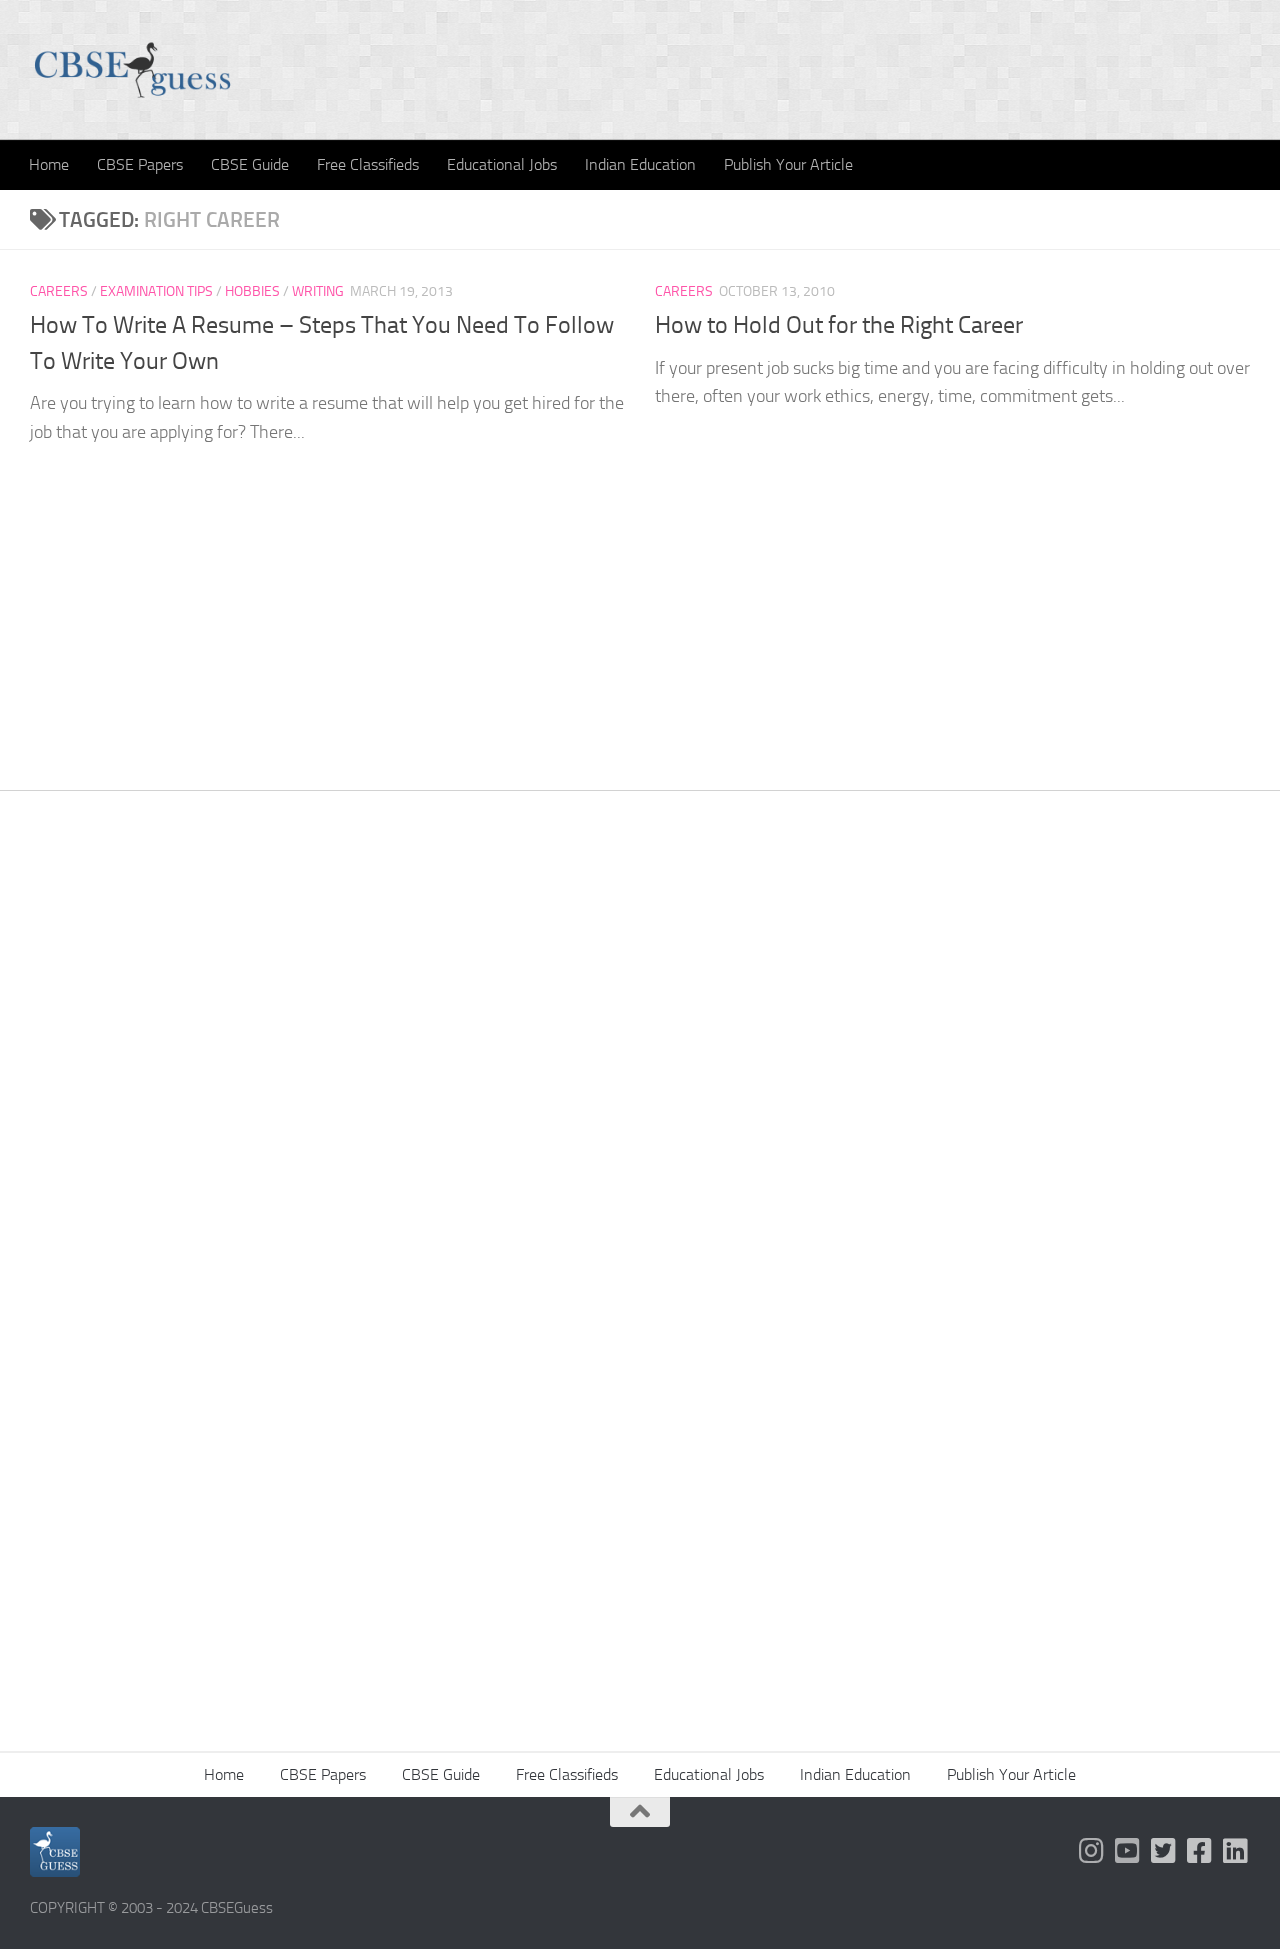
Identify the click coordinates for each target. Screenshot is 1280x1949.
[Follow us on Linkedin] (1236, 1851)
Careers (59, 291)
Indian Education (640, 164)
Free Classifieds (368, 164)
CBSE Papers (140, 164)
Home (49, 164)
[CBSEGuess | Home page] (132, 70)
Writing (318, 291)
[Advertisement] (640, 1101)
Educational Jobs (502, 164)
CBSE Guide (250, 164)
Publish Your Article (788, 164)
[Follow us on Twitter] (1164, 1851)
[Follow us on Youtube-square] (1128, 1851)
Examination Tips (156, 291)
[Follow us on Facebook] (1200, 1851)
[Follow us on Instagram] (1092, 1851)
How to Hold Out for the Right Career (839, 325)
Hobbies (252, 291)
